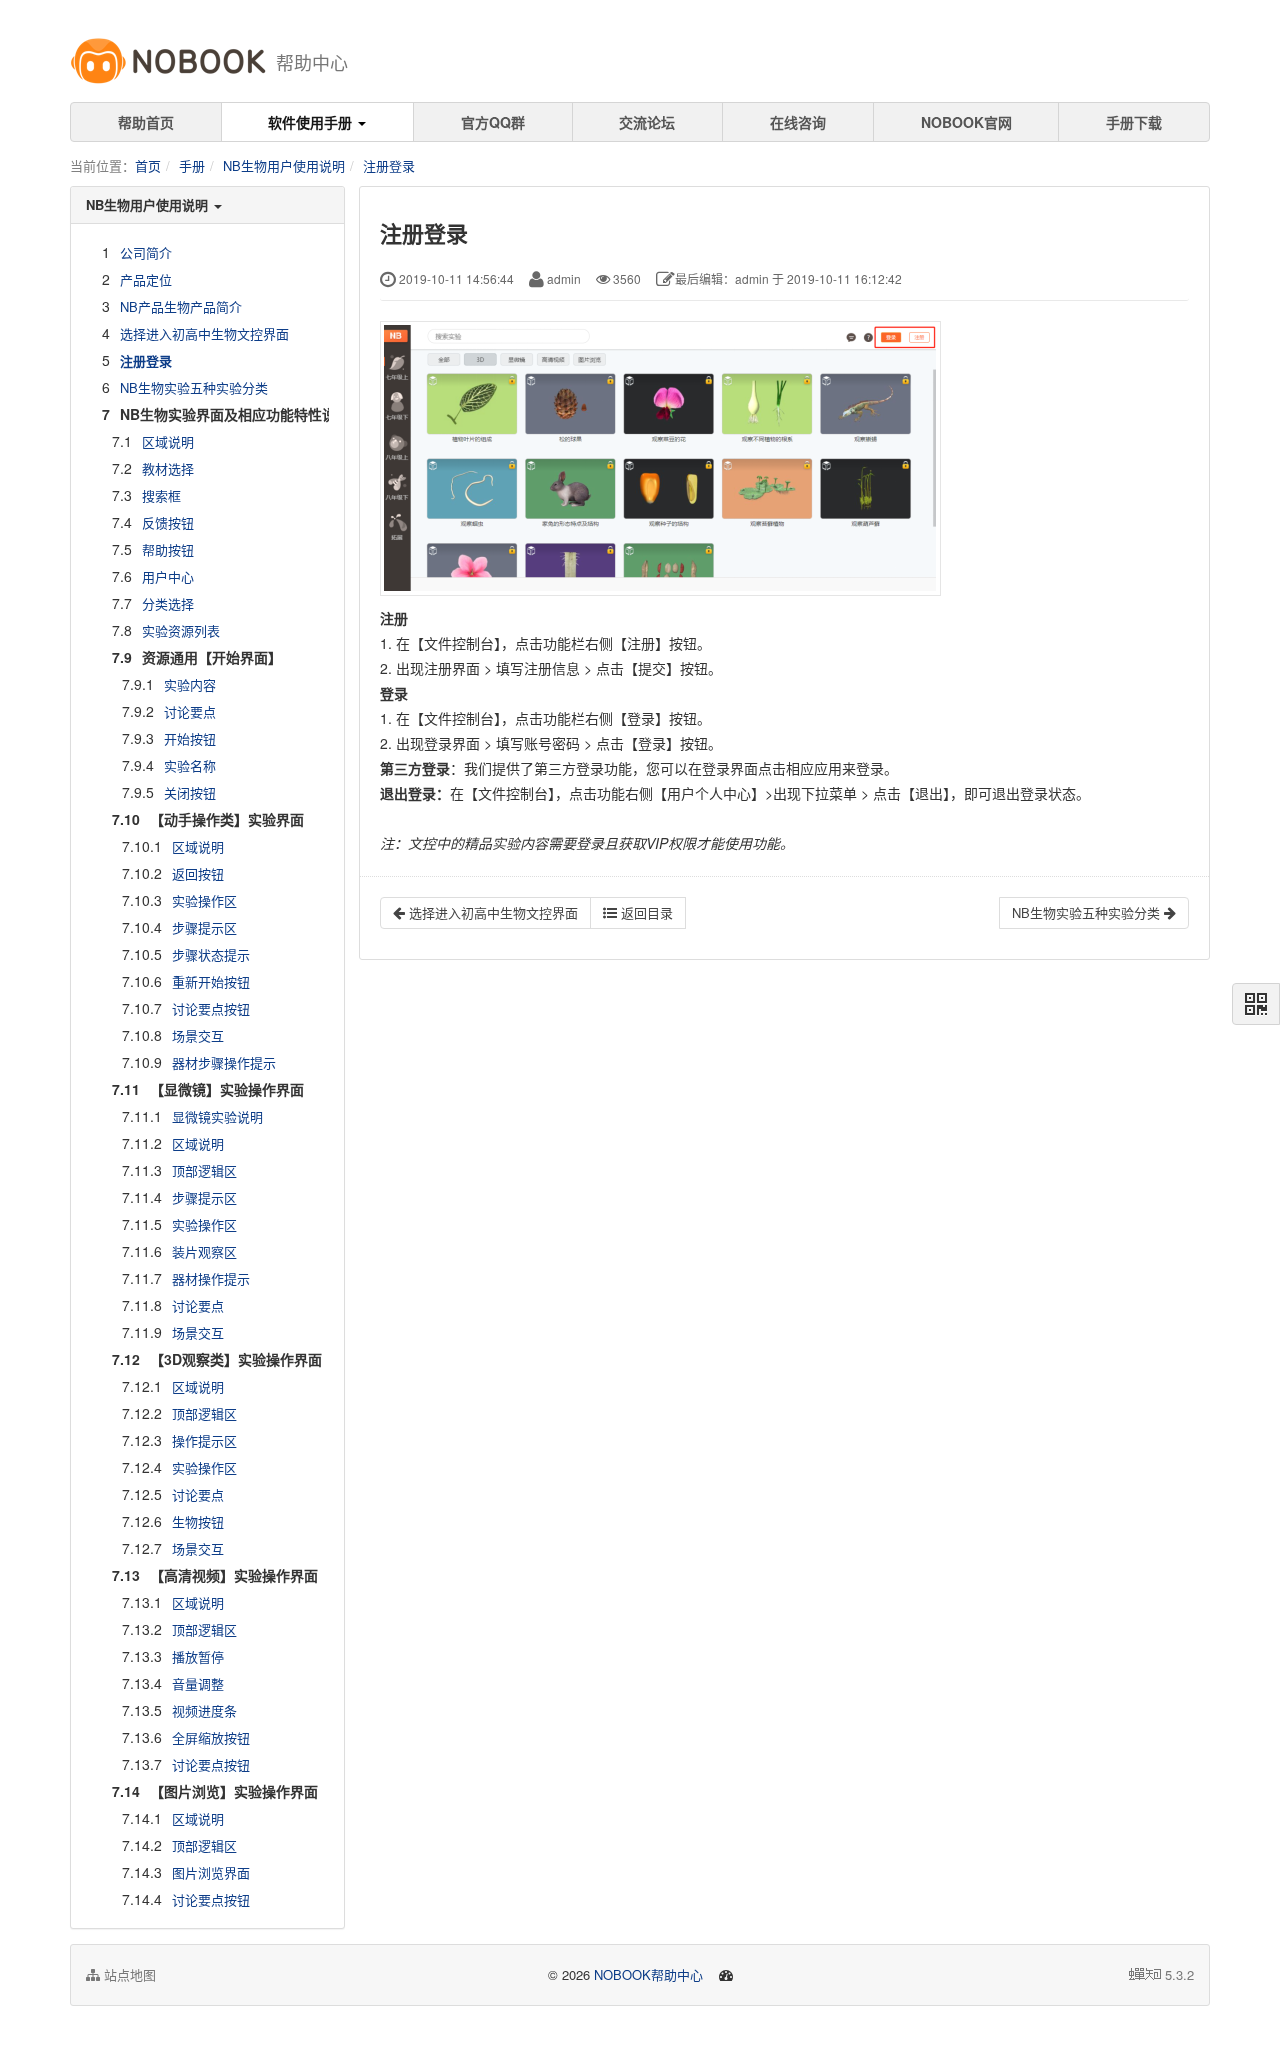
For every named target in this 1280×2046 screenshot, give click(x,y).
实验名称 (190, 765)
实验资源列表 (181, 630)
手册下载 (1134, 122)
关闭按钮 (190, 792)
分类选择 (168, 603)
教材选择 (168, 468)
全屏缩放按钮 (211, 1737)
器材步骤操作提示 (224, 1062)
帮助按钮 (168, 549)
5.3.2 (1179, 1975)
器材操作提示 (211, 1278)
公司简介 (146, 252)
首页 (148, 165)
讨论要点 (190, 711)
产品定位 (146, 279)
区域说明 (168, 441)
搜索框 (161, 495)
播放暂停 (198, 1656)
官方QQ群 (493, 122)
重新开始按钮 (211, 981)
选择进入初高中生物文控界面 (204, 333)
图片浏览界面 (211, 1872)
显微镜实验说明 (217, 1116)
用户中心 (168, 576)
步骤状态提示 (211, 954)
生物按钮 (198, 1521)
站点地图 (128, 1974)
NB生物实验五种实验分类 (194, 387)
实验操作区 (204, 900)
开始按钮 (190, 738)
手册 (192, 165)
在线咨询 (798, 122)
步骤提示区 (204, 927)
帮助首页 (146, 122)
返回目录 (645, 912)
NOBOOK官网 (966, 122)
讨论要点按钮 (211, 1008)
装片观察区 (204, 1251)
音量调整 (198, 1683)
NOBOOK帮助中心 (648, 1974)
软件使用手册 (312, 122)
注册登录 (389, 165)
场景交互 (198, 1035)
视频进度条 (204, 1710)
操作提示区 (204, 1440)
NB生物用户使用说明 (284, 165)
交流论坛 (647, 122)
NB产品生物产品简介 (181, 306)
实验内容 (190, 684)
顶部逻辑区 (204, 1170)
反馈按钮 (168, 522)
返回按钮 (198, 873)
